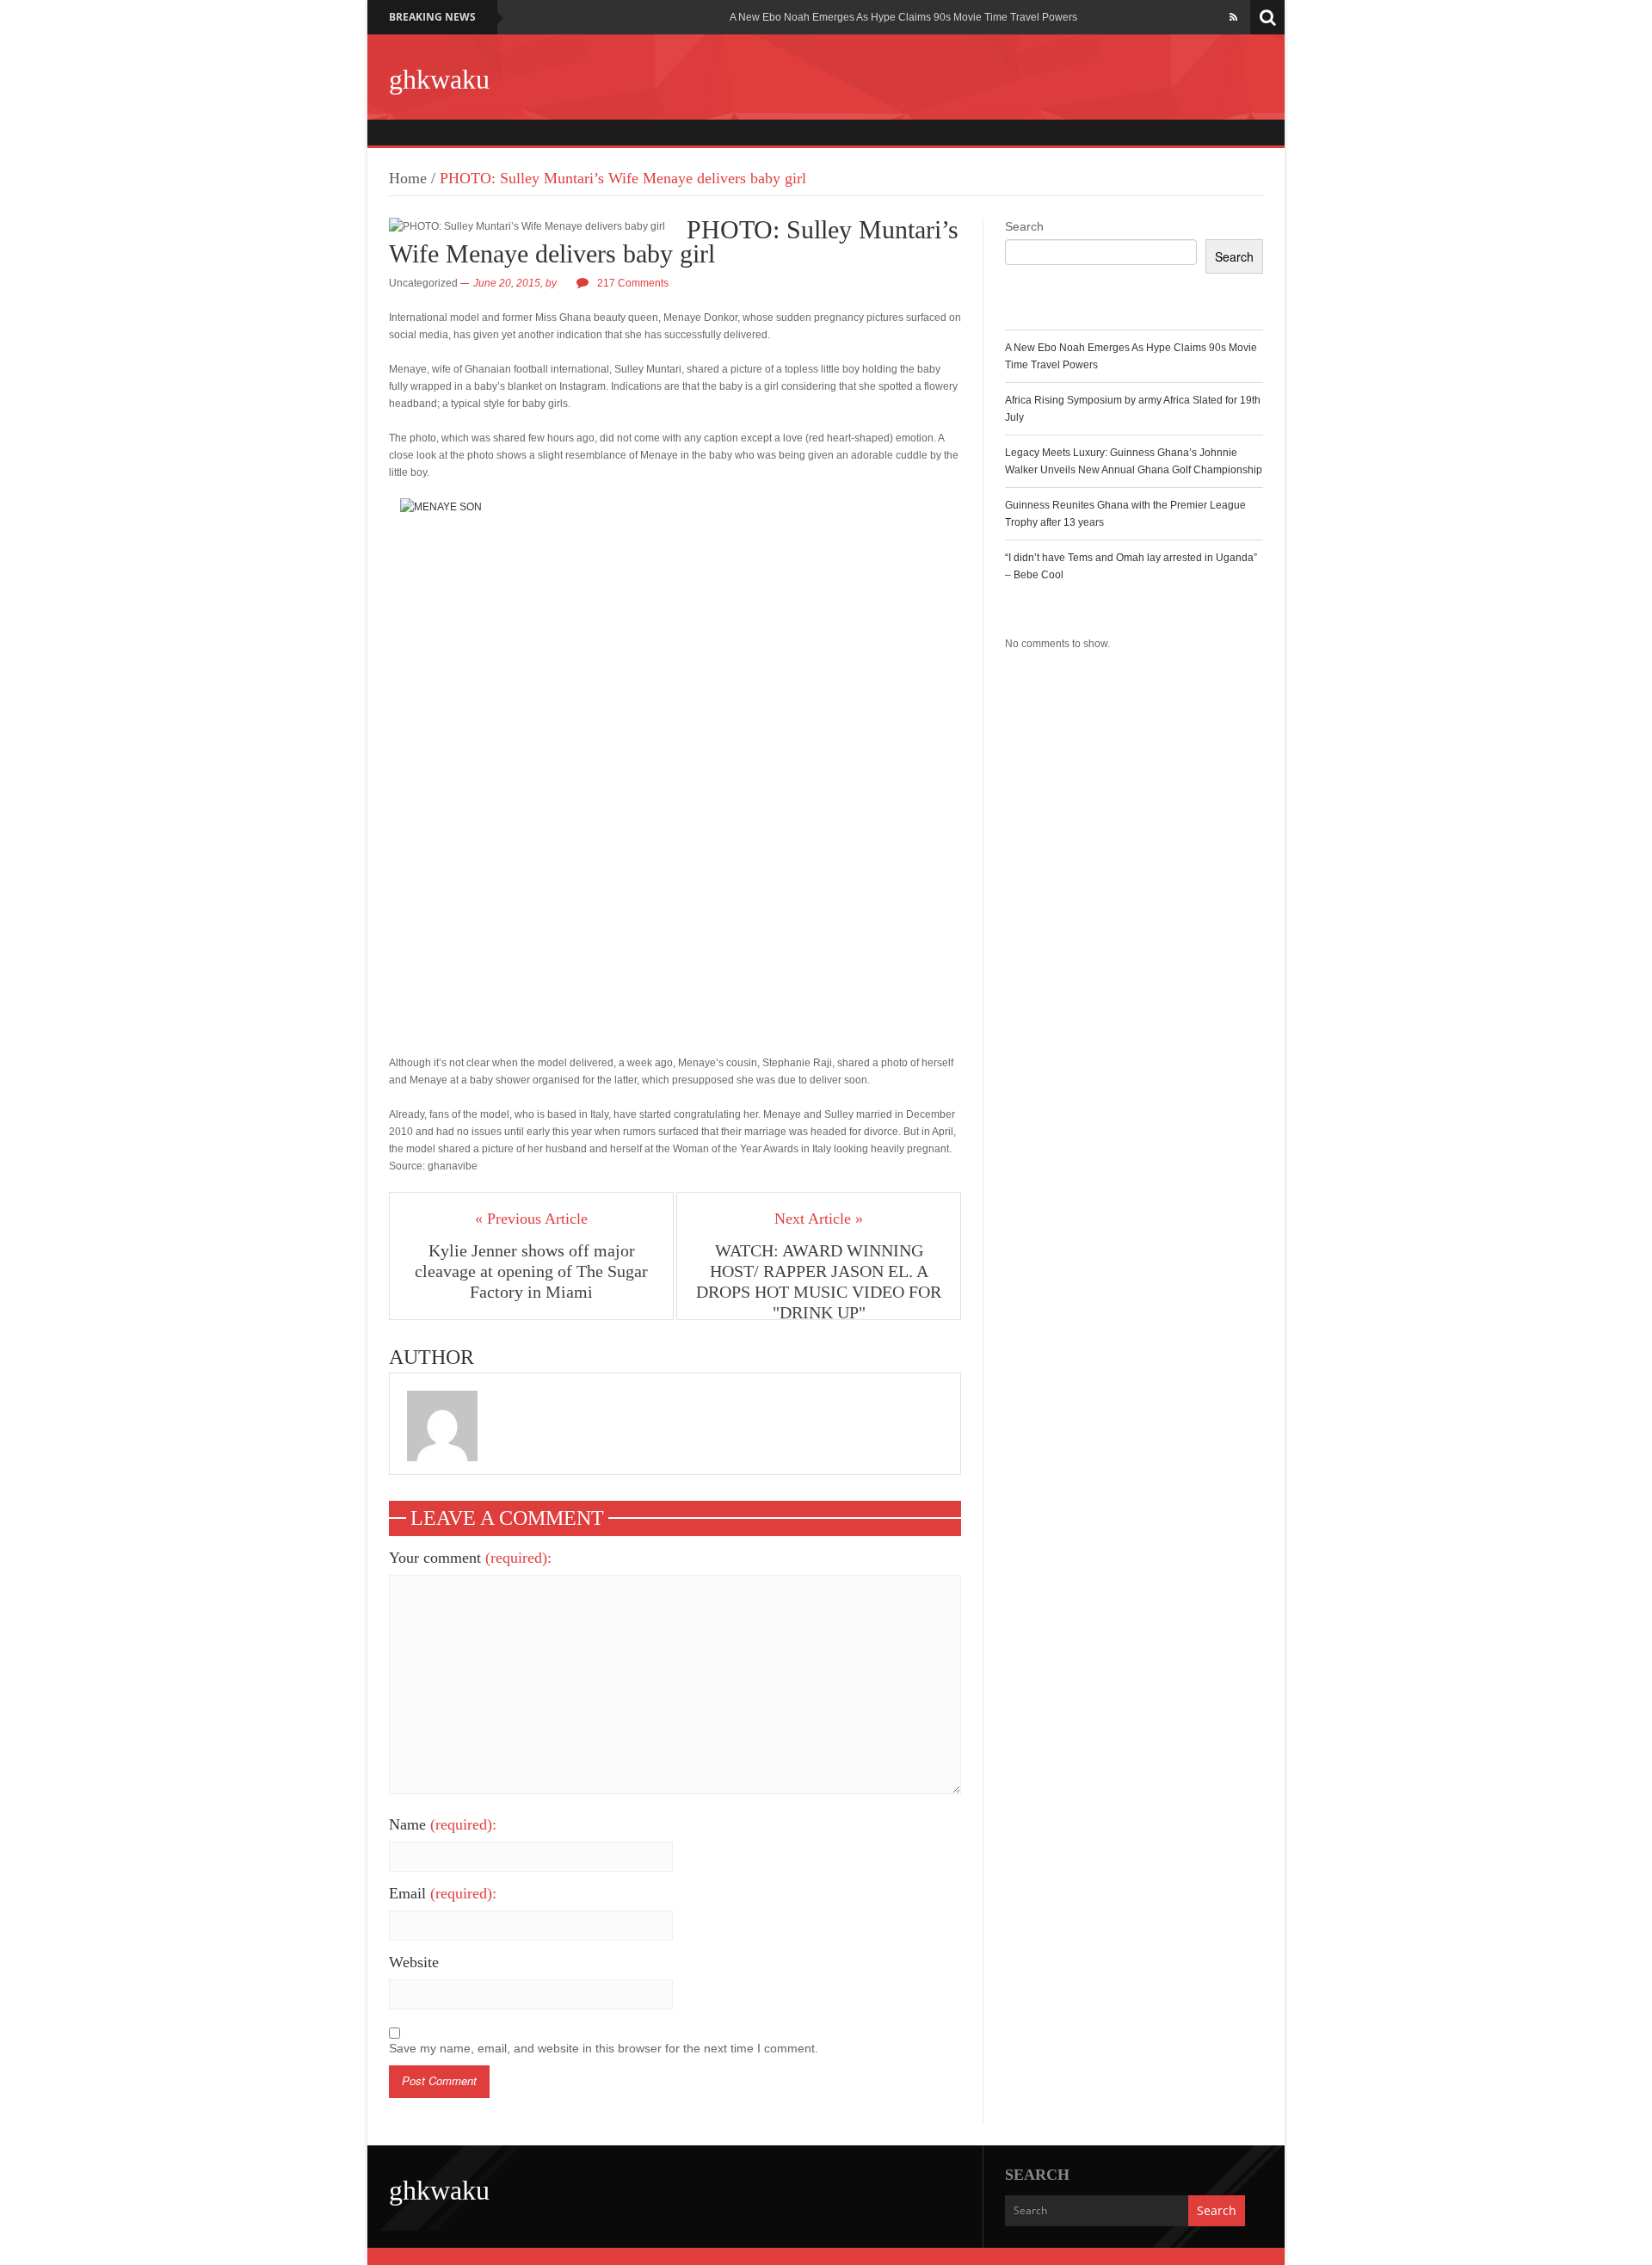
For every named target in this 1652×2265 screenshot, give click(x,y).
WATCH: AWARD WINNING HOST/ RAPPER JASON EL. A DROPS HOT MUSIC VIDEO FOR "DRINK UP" (819, 1281)
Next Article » (819, 1219)
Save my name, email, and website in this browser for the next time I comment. (604, 2048)
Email (443, 1893)
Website (414, 1962)
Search (1024, 226)
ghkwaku (439, 79)
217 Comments (633, 283)
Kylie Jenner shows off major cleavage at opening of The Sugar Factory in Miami (531, 1271)
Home (408, 178)
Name (443, 1824)
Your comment (470, 1558)
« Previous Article (531, 1219)
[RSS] (1233, 17)
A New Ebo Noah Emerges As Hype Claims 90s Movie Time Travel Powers (903, 17)
